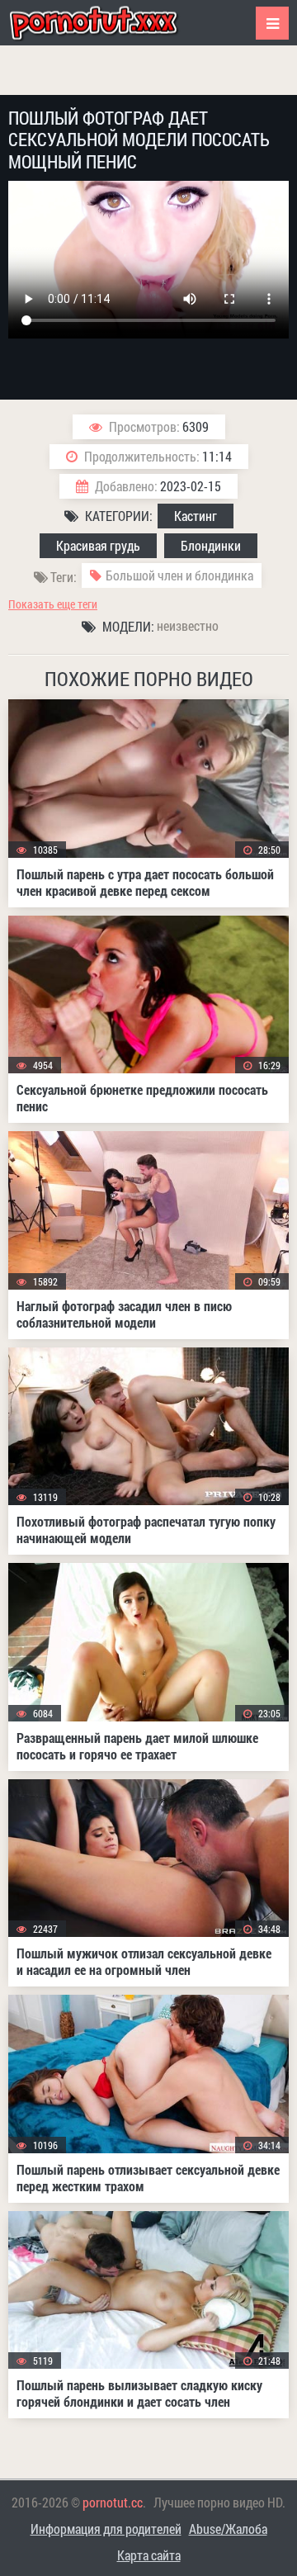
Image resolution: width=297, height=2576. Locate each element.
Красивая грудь (98, 545)
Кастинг (196, 516)
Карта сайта (149, 2555)
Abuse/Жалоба (228, 2529)
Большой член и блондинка (179, 575)
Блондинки (211, 545)
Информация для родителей (106, 2529)
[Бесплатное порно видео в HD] (107, 23)
